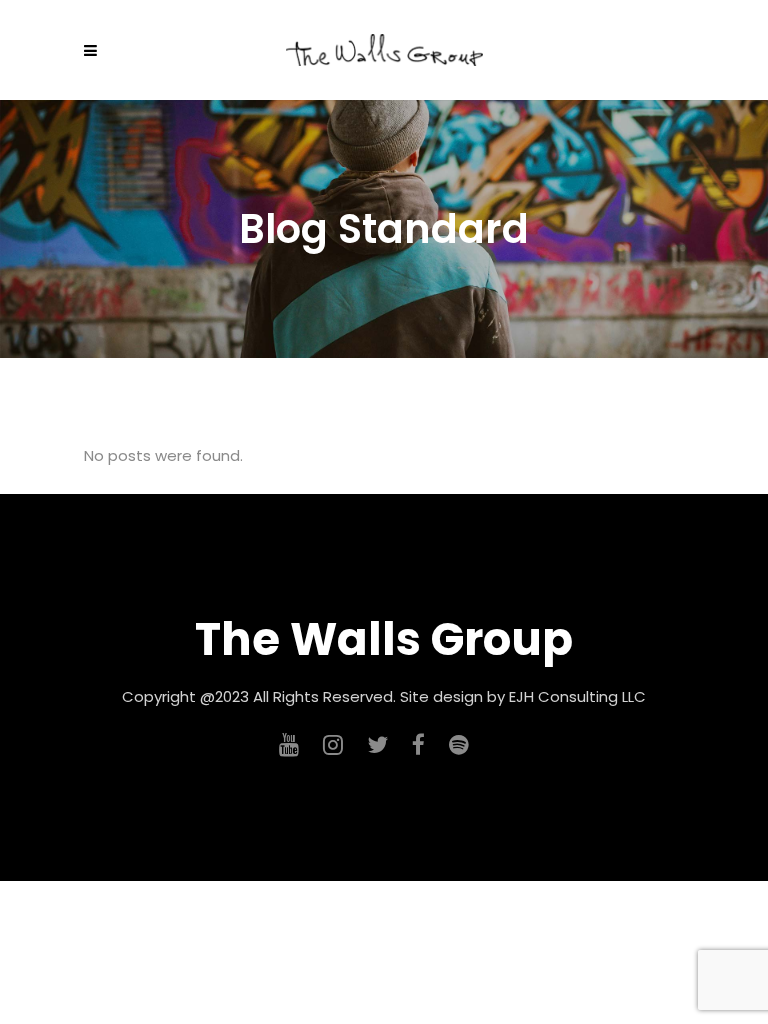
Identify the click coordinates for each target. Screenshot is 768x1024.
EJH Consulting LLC (577, 696)
